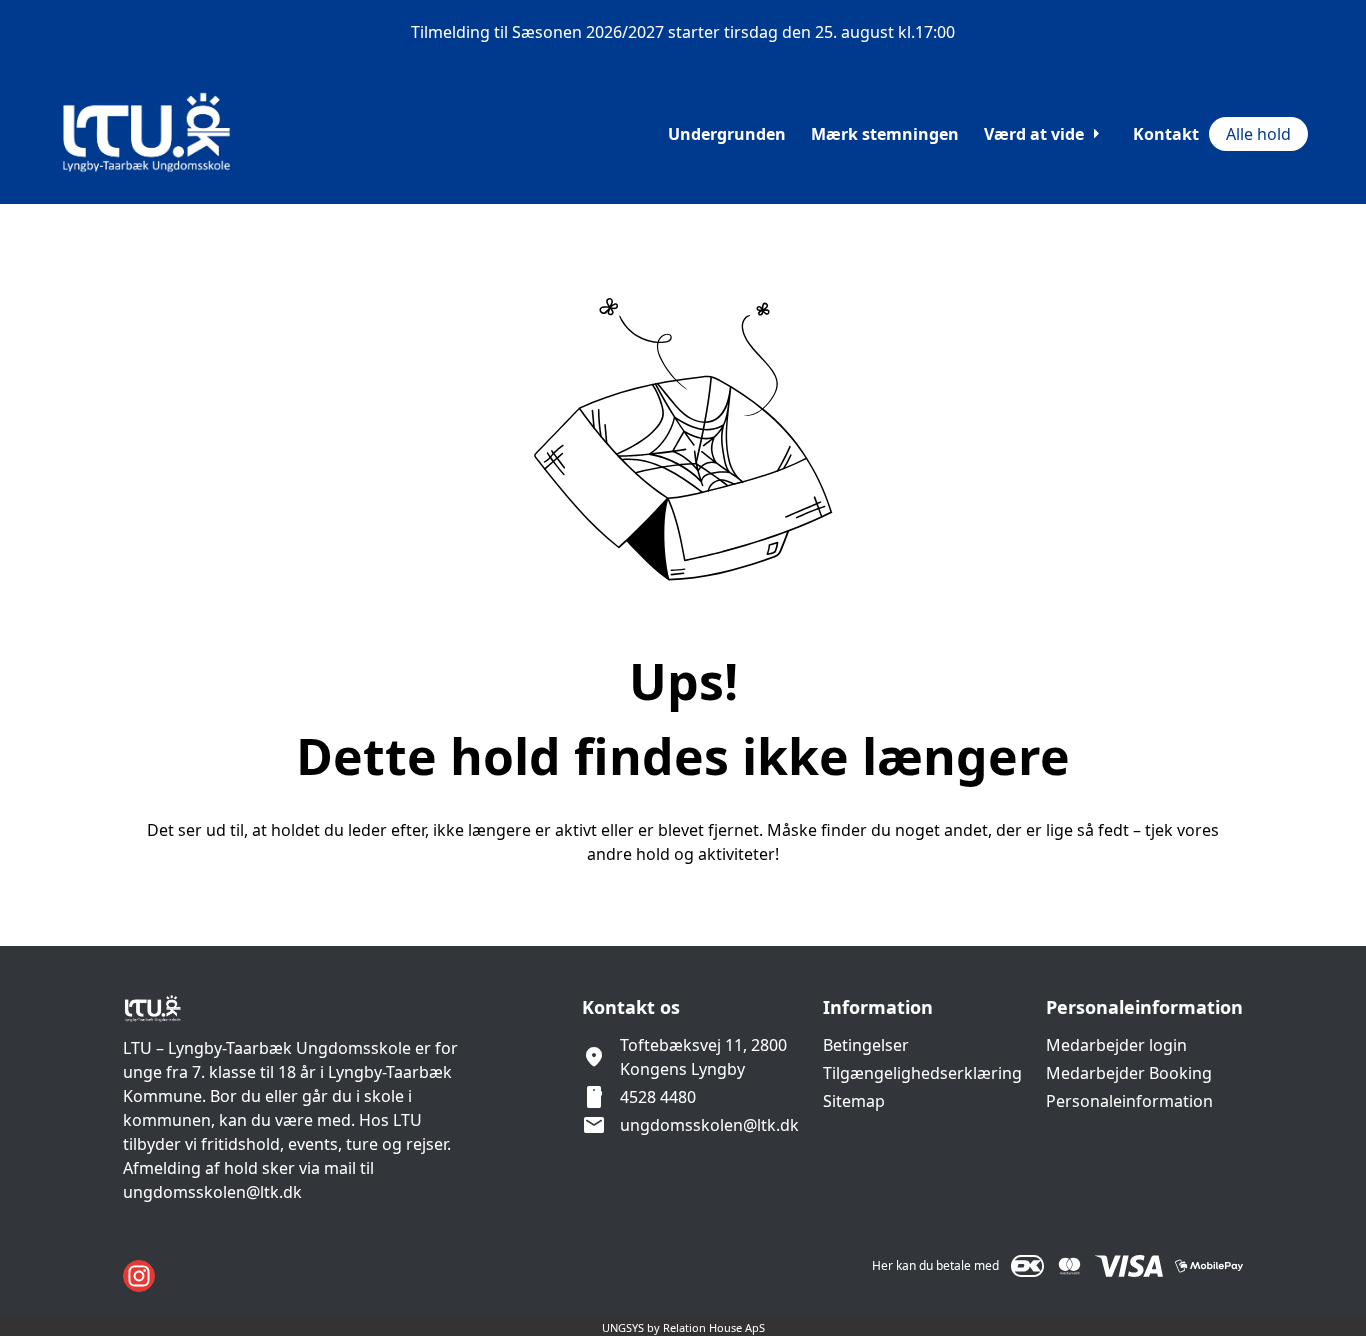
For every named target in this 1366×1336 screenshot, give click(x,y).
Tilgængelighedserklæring (922, 1073)
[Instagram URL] (139, 1276)
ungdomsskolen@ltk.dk (709, 1125)
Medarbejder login (1116, 1045)
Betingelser (866, 1045)
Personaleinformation (1129, 1101)
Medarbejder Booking (1129, 1073)
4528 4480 (658, 1097)
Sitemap (854, 1101)
